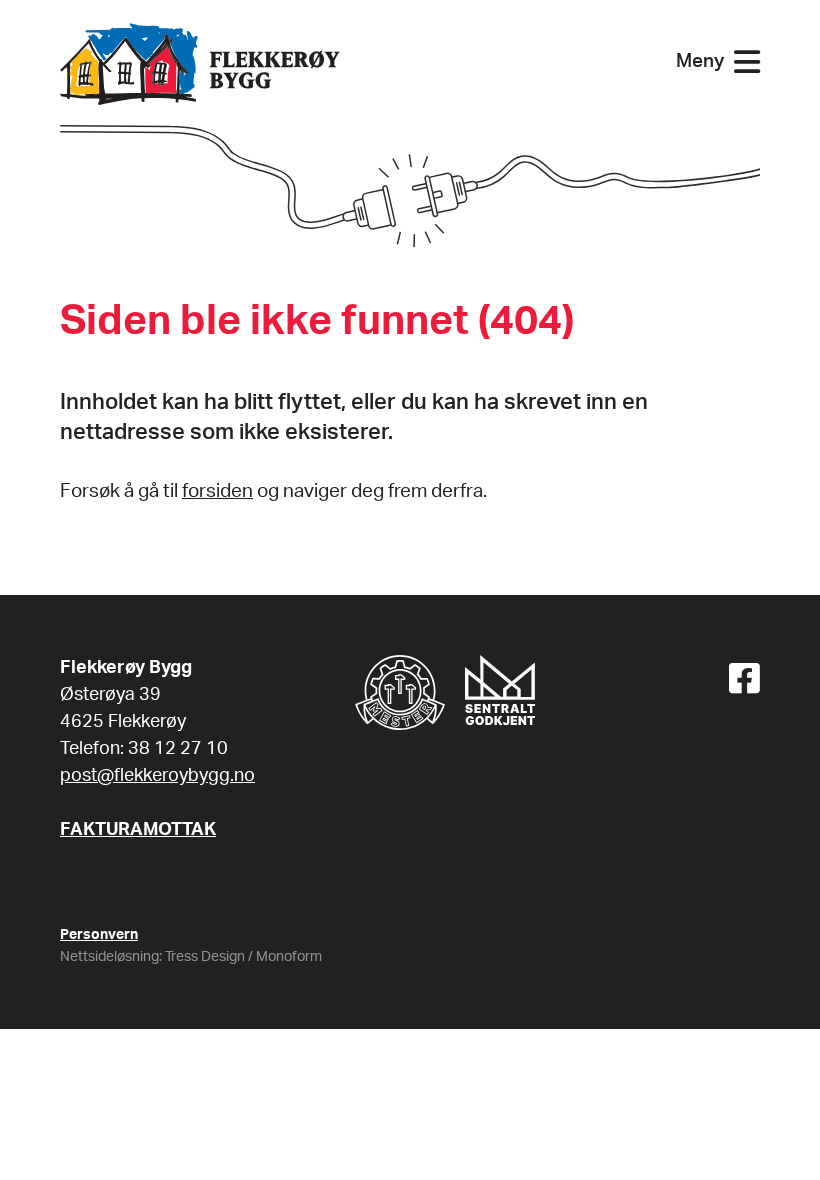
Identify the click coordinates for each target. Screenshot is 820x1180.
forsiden (217, 491)
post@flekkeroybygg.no (157, 776)
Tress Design (205, 957)
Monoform (289, 957)
